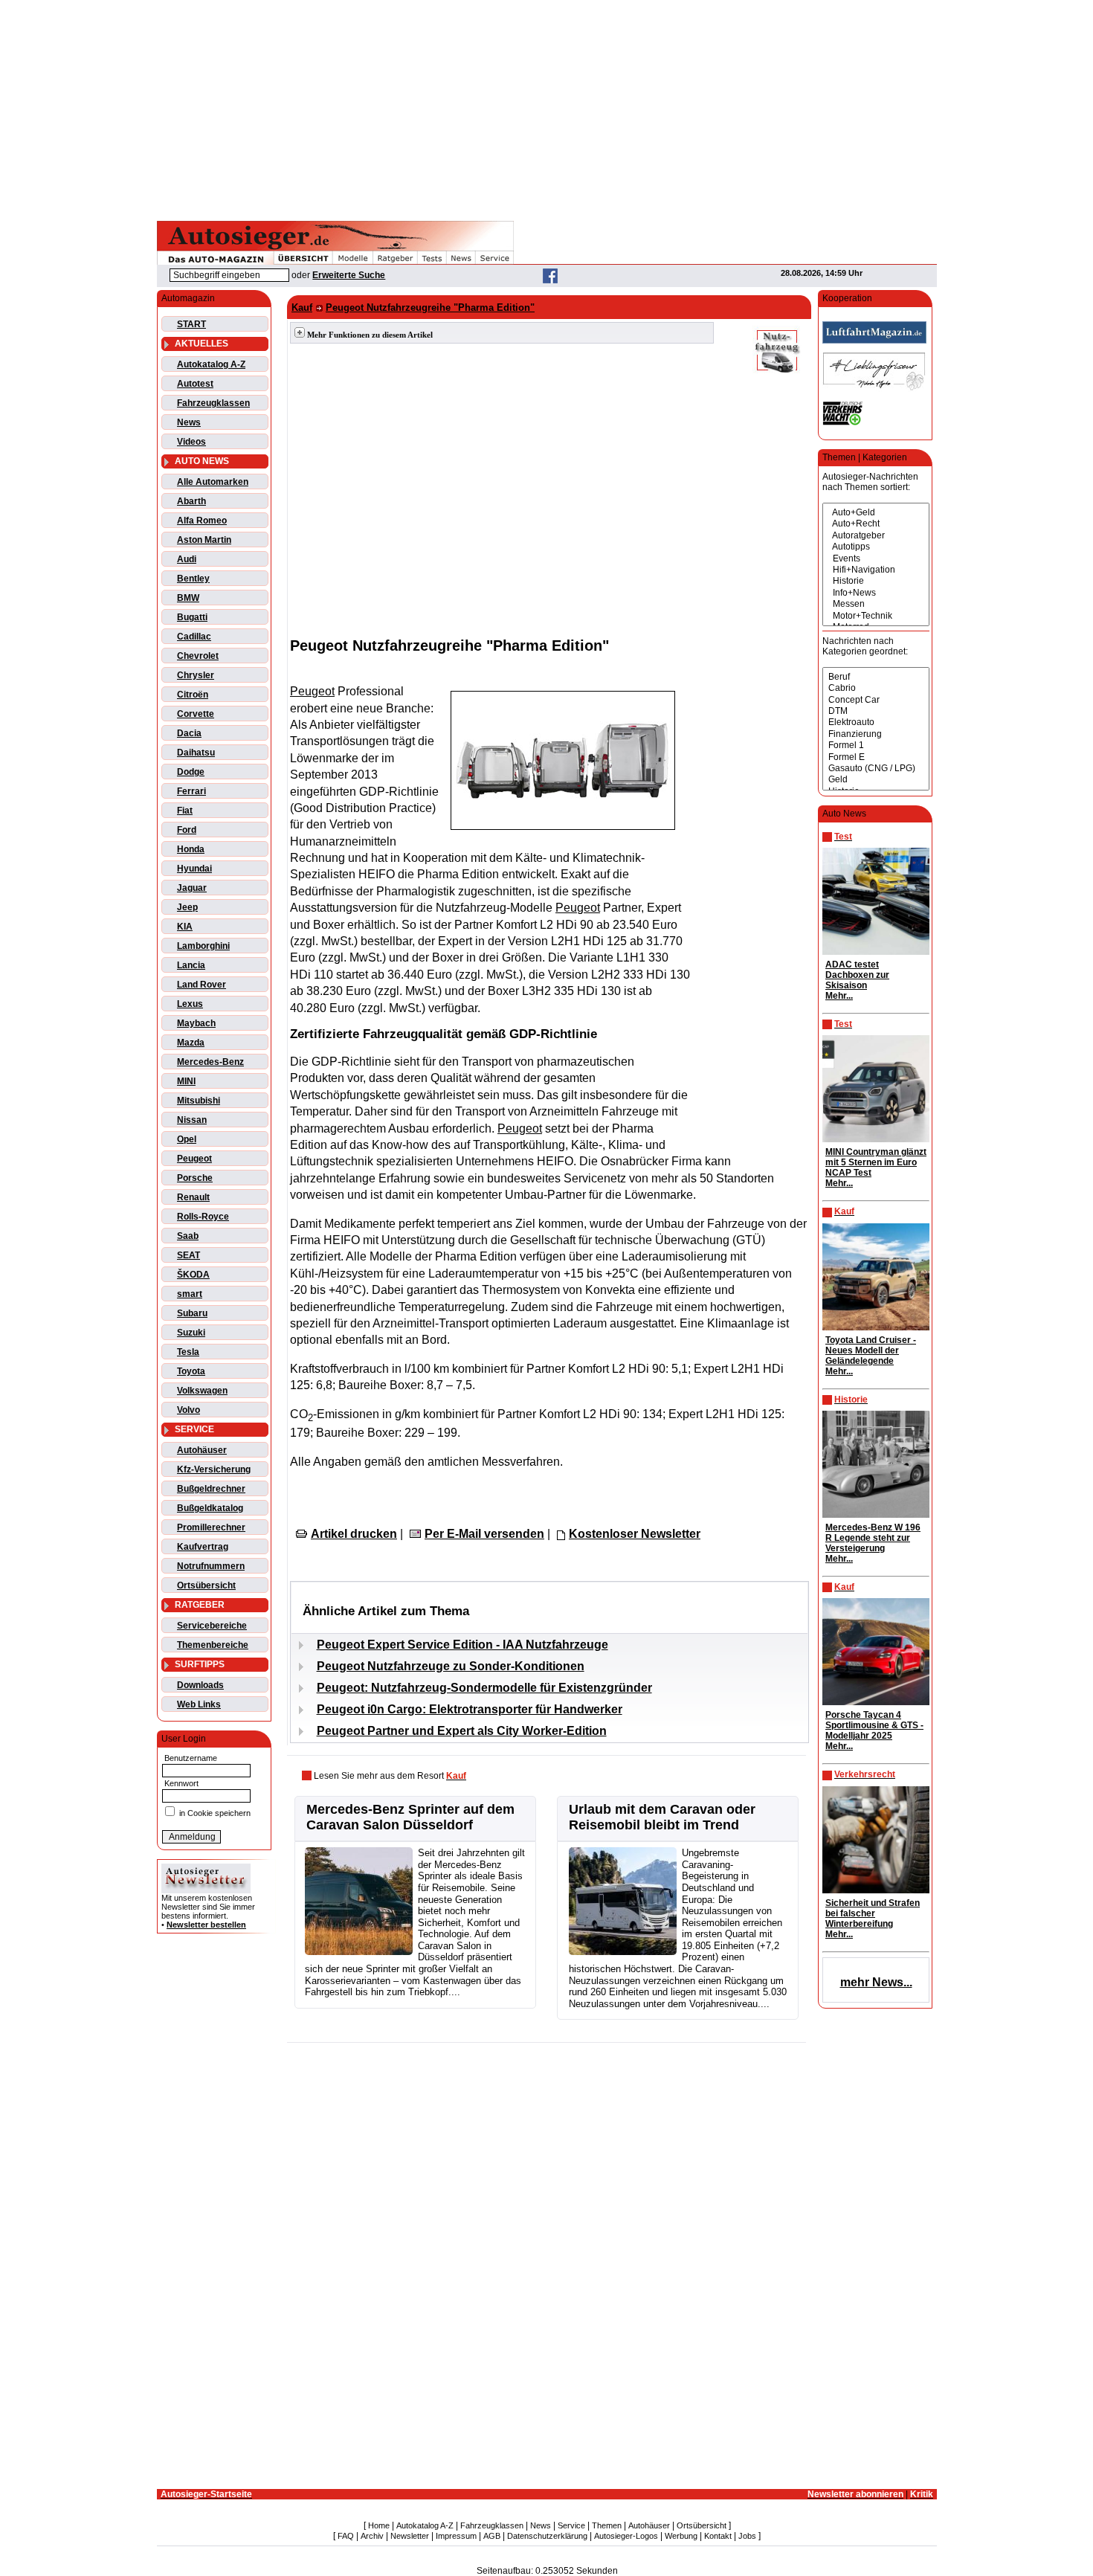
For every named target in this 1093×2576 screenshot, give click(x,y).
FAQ (346, 2536)
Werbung (681, 2536)
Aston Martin (204, 540)
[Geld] (876, 780)
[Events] (876, 559)
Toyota (191, 1371)
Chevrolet (198, 656)
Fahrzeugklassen (213, 403)
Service (571, 2525)
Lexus (190, 1004)
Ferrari (191, 791)
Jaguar (192, 888)
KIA (185, 927)
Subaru (192, 1313)
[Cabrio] (876, 688)
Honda (191, 849)
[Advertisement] (546, 108)
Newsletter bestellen (206, 1925)
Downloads (200, 1685)
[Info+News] (876, 593)
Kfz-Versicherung (214, 1469)
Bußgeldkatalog (210, 1508)
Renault (193, 1197)
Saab (188, 1236)
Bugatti (192, 617)
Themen (607, 2525)
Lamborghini (203, 946)
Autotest (195, 384)
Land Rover (201, 985)
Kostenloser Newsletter (635, 1534)
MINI (186, 1081)
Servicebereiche (212, 1626)
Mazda (191, 1043)
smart (190, 1294)
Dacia (189, 733)
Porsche (195, 1178)
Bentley (193, 579)
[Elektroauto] (876, 722)
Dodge (191, 772)
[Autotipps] (876, 547)
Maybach (196, 1023)
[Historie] (876, 581)
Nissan (192, 1120)
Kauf (302, 307)
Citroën (193, 695)
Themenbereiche (213, 1645)
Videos (191, 442)
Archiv (372, 2536)
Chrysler (196, 675)
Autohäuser (202, 1450)
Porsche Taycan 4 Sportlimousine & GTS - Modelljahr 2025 (874, 1725)
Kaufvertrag (203, 1547)
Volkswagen (202, 1391)
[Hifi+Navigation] (876, 570)
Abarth (191, 501)
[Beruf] (876, 677)
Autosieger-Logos (626, 2536)
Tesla (188, 1352)
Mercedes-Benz (210, 1062)
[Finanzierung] (876, 734)
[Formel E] (876, 757)
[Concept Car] (876, 700)
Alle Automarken (213, 482)
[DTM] (876, 711)
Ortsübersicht (206, 1585)
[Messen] (876, 604)
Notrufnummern (211, 1566)
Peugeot (194, 1159)
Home (379, 2525)
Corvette (196, 714)
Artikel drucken (354, 1534)
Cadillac (194, 637)
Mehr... (839, 996)
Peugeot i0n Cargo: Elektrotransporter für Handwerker (470, 1709)
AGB (492, 2536)
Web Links (199, 1704)
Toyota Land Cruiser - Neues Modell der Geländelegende (871, 1350)
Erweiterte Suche (349, 275)
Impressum (456, 2536)
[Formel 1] (876, 746)
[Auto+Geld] (876, 513)
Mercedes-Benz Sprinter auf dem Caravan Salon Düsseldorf (410, 1817)
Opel (187, 1139)
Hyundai (194, 869)
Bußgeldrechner (211, 1489)
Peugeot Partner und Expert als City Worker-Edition (462, 1731)
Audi (187, 559)
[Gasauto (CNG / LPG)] (876, 769)
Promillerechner (211, 1527)
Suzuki (191, 1333)
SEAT (188, 1255)
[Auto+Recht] (876, 524)
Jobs (747, 2536)
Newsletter (410, 2536)
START (191, 324)
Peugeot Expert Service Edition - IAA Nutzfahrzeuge (462, 1645)
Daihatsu (196, 753)
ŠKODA (193, 1275)
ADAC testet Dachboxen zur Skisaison (857, 975)
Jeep (187, 907)
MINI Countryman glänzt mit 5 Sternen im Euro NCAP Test (876, 1162)
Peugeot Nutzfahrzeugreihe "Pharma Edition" (430, 307)
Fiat (185, 811)
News (189, 422)
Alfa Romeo (202, 521)
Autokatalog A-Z (211, 364)
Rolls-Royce (203, 1217)
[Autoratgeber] (876, 536)
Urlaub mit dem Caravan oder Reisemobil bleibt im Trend (662, 1817)
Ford (187, 830)
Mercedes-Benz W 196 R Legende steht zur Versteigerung (873, 1538)
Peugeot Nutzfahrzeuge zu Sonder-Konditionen (451, 1666)
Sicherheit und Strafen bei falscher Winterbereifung (873, 1913)
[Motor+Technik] (876, 616)
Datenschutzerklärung (547, 2536)
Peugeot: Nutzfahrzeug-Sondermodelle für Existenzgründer (484, 1688)
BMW (188, 598)
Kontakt (718, 2536)
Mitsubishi (199, 1101)
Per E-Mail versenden (484, 1534)
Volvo (188, 1410)
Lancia (191, 965)
